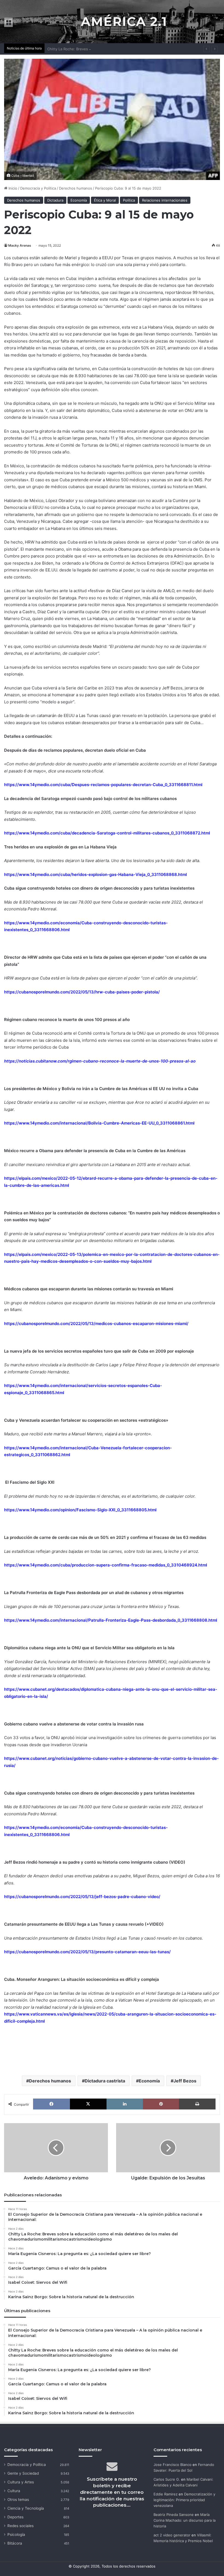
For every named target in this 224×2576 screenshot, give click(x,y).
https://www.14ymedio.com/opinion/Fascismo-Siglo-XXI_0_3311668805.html (80, 1510)
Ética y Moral (105, 200)
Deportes (15, 2517)
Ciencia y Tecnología (26, 2508)
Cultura (14, 2491)
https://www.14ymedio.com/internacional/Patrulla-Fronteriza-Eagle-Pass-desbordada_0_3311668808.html (111, 1620)
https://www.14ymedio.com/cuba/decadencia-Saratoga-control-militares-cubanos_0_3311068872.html (107, 833)
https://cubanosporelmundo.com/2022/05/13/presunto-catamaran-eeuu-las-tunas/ (87, 1952)
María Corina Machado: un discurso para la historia (185, 2520)
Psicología (16, 2534)
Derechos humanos (76, 188)
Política (129, 200)
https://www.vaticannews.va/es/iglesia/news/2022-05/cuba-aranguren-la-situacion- (90, 2014)
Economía (79, 200)
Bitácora (15, 2543)
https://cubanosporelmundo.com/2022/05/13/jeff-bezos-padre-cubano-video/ (82, 1897)
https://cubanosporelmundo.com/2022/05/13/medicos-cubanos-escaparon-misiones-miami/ (96, 1324)
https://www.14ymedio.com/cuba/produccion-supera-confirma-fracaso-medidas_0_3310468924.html (106, 1565)
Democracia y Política (38, 188)
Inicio (12, 188)
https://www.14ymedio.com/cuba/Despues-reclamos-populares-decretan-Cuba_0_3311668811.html (103, 785)
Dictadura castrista (105, 2081)
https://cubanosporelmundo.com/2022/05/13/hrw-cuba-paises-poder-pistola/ (82, 992)
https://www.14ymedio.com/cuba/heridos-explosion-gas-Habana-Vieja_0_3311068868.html (95, 874)
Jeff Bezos (185, 2081)
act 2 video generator (172, 2535)
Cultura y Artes (21, 2482)
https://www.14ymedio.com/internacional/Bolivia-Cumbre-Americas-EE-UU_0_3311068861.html (99, 1123)
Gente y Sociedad (23, 2473)
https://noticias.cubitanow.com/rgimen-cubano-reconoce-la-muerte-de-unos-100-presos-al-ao (100, 1061)
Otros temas (18, 2500)
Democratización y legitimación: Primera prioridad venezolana (184, 2500)
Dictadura (55, 200)
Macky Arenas (20, 245)
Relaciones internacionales (165, 200)
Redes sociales (20, 2526)
